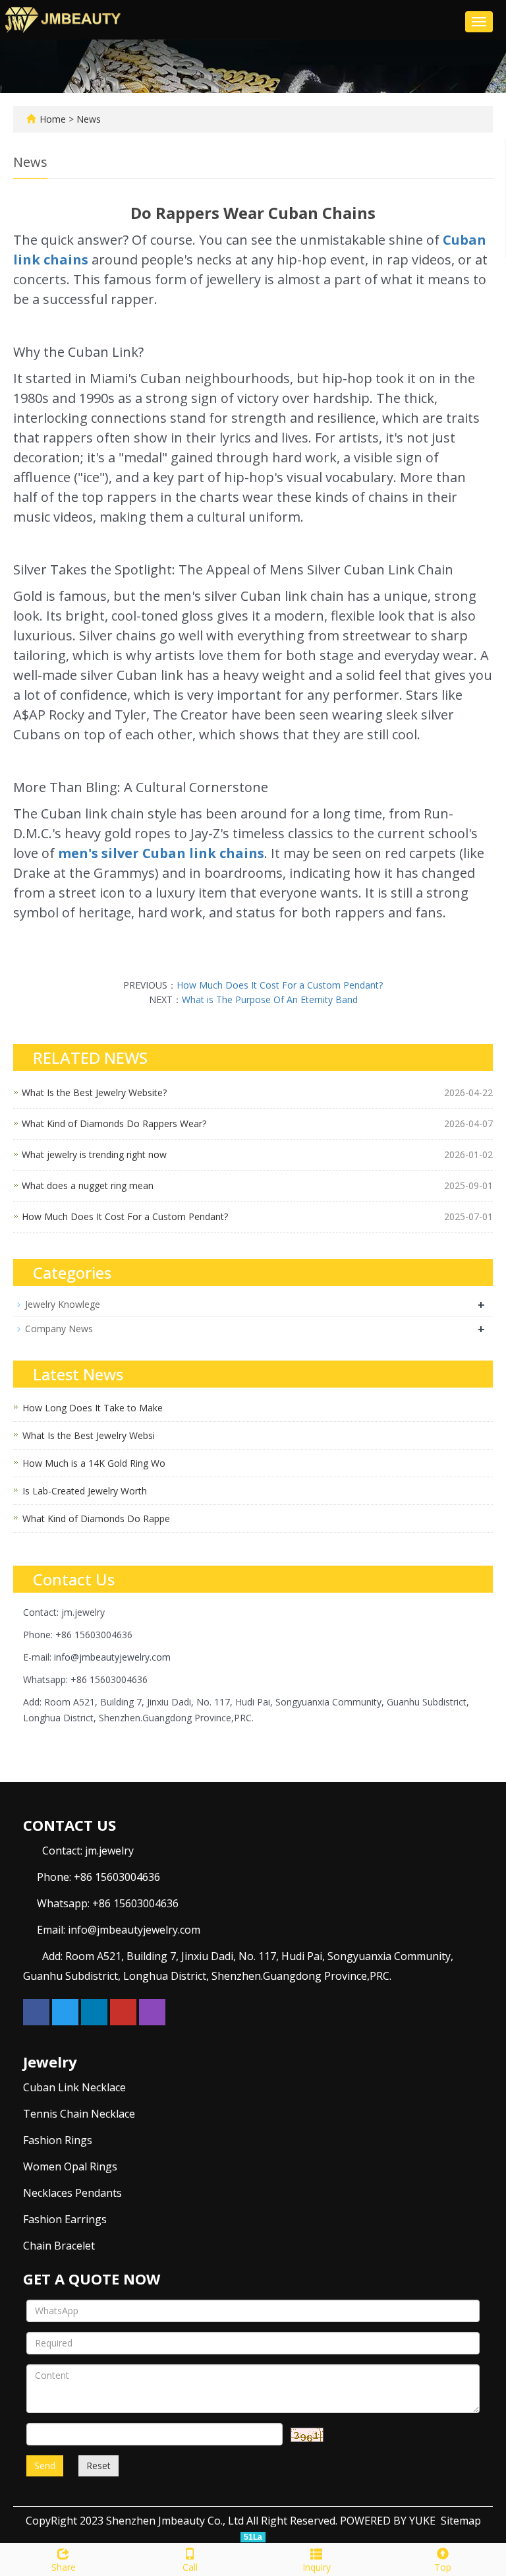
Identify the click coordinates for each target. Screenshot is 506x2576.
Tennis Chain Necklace (79, 2114)
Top (443, 2567)
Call (190, 2567)
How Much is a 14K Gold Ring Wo (94, 1463)
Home (53, 119)
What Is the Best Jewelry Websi (89, 1435)
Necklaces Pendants (72, 2193)
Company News (59, 1329)
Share (64, 2567)
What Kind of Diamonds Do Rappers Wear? (114, 1123)
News (89, 119)
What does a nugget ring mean (88, 1185)
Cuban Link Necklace (74, 2087)
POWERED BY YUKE (389, 2521)
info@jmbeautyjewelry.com (112, 1657)
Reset (98, 2466)
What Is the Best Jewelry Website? (94, 1092)
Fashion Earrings (65, 2219)
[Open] (492, 198)
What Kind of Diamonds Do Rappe (96, 1518)
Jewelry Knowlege (63, 1304)
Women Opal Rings (70, 2166)
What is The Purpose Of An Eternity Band (270, 999)
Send (45, 2466)
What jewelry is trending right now (94, 1154)
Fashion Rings (58, 2140)
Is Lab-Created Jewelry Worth (85, 1491)
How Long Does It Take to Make (93, 1408)
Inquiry (317, 2567)
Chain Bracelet (59, 2246)
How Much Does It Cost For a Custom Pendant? (280, 985)
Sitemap (461, 2521)
